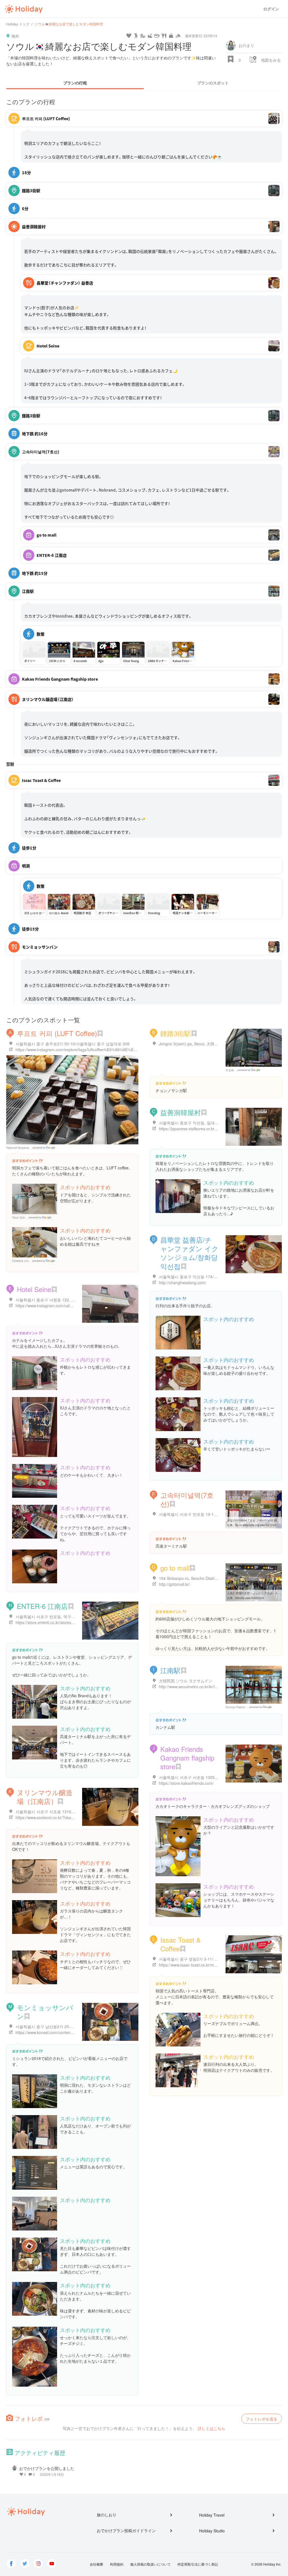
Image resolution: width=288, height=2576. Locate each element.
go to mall (175, 1568)
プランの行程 (75, 83)
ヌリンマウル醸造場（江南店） (45, 1797)
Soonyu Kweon (236, 1707)
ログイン (271, 9)
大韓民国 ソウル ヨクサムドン (186, 1681)
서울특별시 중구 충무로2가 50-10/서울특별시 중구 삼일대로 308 (72, 1044)
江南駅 (170, 1670)
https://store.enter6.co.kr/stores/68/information (57, 1622)
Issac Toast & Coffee (181, 1944)
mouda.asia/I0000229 (250, 1598)
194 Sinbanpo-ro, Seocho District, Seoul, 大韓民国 (203, 1578)
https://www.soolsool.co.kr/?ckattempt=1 (51, 1817)
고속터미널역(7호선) (187, 1499)
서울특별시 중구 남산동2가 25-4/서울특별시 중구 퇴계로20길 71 (72, 2026)
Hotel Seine (34, 1289)
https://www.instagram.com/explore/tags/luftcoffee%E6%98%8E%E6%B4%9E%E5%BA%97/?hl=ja (102, 1050)
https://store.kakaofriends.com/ (186, 1783)
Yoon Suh (19, 1218)
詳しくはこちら (211, 2428)
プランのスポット (213, 83)
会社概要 (96, 2564)
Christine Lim (20, 1261)
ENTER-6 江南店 (42, 1606)
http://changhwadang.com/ (183, 1283)
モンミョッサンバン (45, 2012)
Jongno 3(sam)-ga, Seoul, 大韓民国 (191, 1044)
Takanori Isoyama (18, 1148)
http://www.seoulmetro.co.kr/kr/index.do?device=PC (205, 1687)
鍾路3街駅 (176, 1033)
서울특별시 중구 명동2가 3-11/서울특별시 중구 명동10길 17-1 (214, 1959)
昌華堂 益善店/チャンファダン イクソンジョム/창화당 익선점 (189, 1253)
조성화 (230, 1070)
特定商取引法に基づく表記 (198, 2564)
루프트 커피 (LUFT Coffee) (57, 1033)
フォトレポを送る (262, 2419)
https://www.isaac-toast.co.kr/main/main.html (198, 1965)
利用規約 (117, 2564)
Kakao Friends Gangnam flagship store (187, 1758)
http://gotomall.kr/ (174, 1584)
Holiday (24, 9)
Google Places (45, 1148)
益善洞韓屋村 (181, 1112)
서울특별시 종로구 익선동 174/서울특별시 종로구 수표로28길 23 (216, 1277)
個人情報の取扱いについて (150, 2564)
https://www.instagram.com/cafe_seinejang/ (54, 1306)
